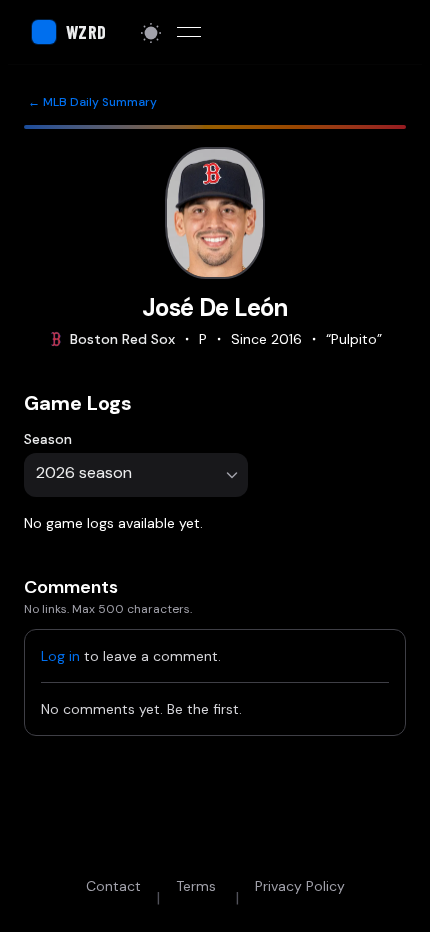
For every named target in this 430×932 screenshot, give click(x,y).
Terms (196, 886)
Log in (60, 656)
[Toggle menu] (189, 32)
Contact (113, 886)
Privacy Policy (300, 886)
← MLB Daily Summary (92, 102)
